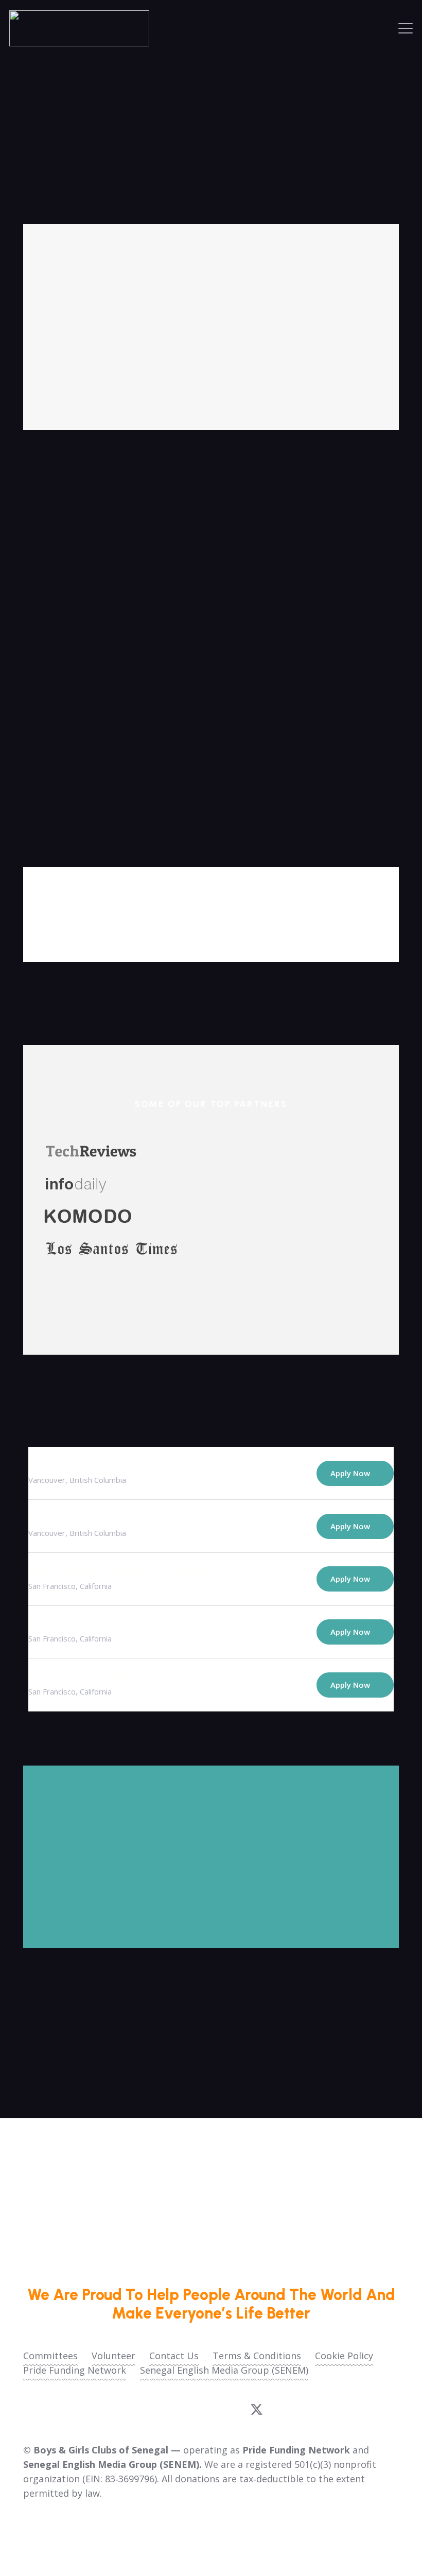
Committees (50, 2356)
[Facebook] (164, 2409)
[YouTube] (194, 2409)
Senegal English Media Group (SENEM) (224, 2370)
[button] (406, 28)
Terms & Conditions (257, 2356)
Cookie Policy (344, 2356)
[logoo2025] (79, 28)
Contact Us (174, 2356)
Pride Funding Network (75, 2370)
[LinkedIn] (225, 2409)
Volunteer (113, 2356)
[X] (257, 2410)
